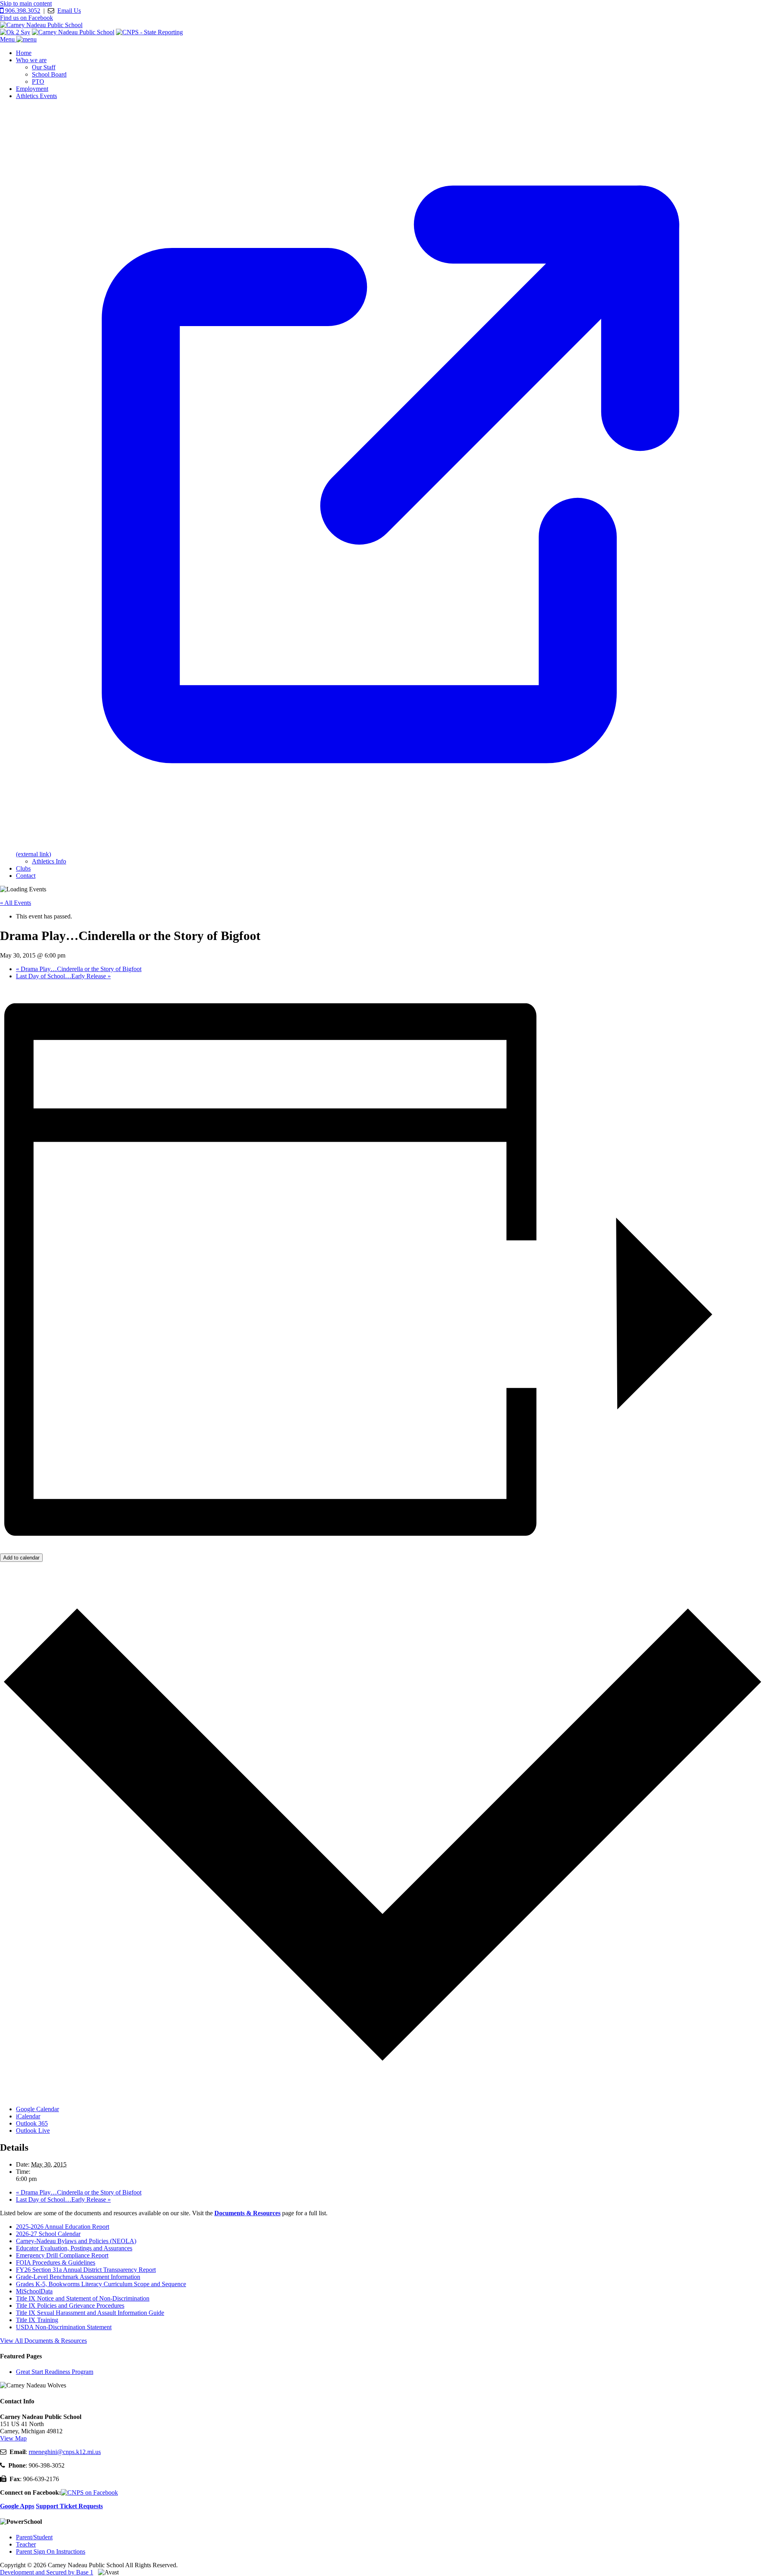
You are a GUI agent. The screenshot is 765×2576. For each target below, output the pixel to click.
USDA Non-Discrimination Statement (64, 2327)
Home (24, 53)
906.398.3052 (22, 11)
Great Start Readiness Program (55, 2372)
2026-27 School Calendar (48, 2234)
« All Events (16, 903)
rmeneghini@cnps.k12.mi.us (65, 2452)
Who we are (31, 60)
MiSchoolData (34, 2291)
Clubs (23, 868)
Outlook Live (33, 2131)
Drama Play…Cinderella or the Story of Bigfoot (79, 969)
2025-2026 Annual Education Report (63, 2227)
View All (43, 2341)
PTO (38, 82)
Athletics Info (49, 861)
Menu (8, 39)
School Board (49, 74)
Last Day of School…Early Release (63, 976)
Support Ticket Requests (69, 2506)
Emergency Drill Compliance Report (62, 2255)
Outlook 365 (32, 2123)
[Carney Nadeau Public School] (41, 25)
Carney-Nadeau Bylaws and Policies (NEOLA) (76, 2241)
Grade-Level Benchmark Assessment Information (78, 2277)
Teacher (26, 2544)
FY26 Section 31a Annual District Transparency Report (86, 2270)
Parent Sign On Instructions (51, 2551)
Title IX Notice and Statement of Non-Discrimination (83, 2298)
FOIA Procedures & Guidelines (56, 2262)
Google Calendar (37, 2109)
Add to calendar (21, 1558)
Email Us (69, 11)
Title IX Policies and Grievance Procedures (70, 2306)
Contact (26, 876)
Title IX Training (37, 2320)
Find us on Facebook (26, 18)
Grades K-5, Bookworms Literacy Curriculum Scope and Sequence (101, 2284)
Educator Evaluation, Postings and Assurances (74, 2248)
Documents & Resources (247, 2213)
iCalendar (28, 2116)
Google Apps (17, 2506)
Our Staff (44, 67)
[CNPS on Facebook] (89, 2492)
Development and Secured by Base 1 (47, 2572)
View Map (13, 2438)
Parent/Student (34, 2537)
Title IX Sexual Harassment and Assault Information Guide (90, 2313)
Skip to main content (26, 3)
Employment (32, 89)
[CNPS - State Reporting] (149, 32)
